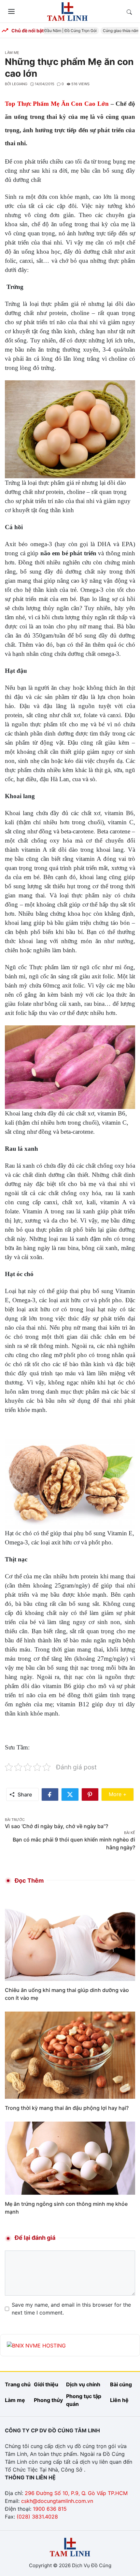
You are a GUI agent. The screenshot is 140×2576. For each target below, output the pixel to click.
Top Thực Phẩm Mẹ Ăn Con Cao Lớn (57, 104)
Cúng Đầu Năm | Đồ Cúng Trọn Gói (56, 31)
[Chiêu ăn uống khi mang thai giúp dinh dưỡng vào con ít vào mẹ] (70, 1937)
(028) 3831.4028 (37, 2517)
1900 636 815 (50, 2509)
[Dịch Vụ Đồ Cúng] (67, 11)
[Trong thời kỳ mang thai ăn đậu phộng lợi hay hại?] (70, 2055)
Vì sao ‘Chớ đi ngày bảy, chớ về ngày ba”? (56, 1826)
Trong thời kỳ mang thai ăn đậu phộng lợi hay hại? (67, 2108)
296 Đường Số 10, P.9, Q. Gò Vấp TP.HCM (76, 2493)
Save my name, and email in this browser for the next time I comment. (71, 2309)
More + (121, 1794)
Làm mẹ (12, 53)
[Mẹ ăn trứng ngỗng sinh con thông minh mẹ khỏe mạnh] (70, 2157)
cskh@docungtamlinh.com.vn (57, 2501)
